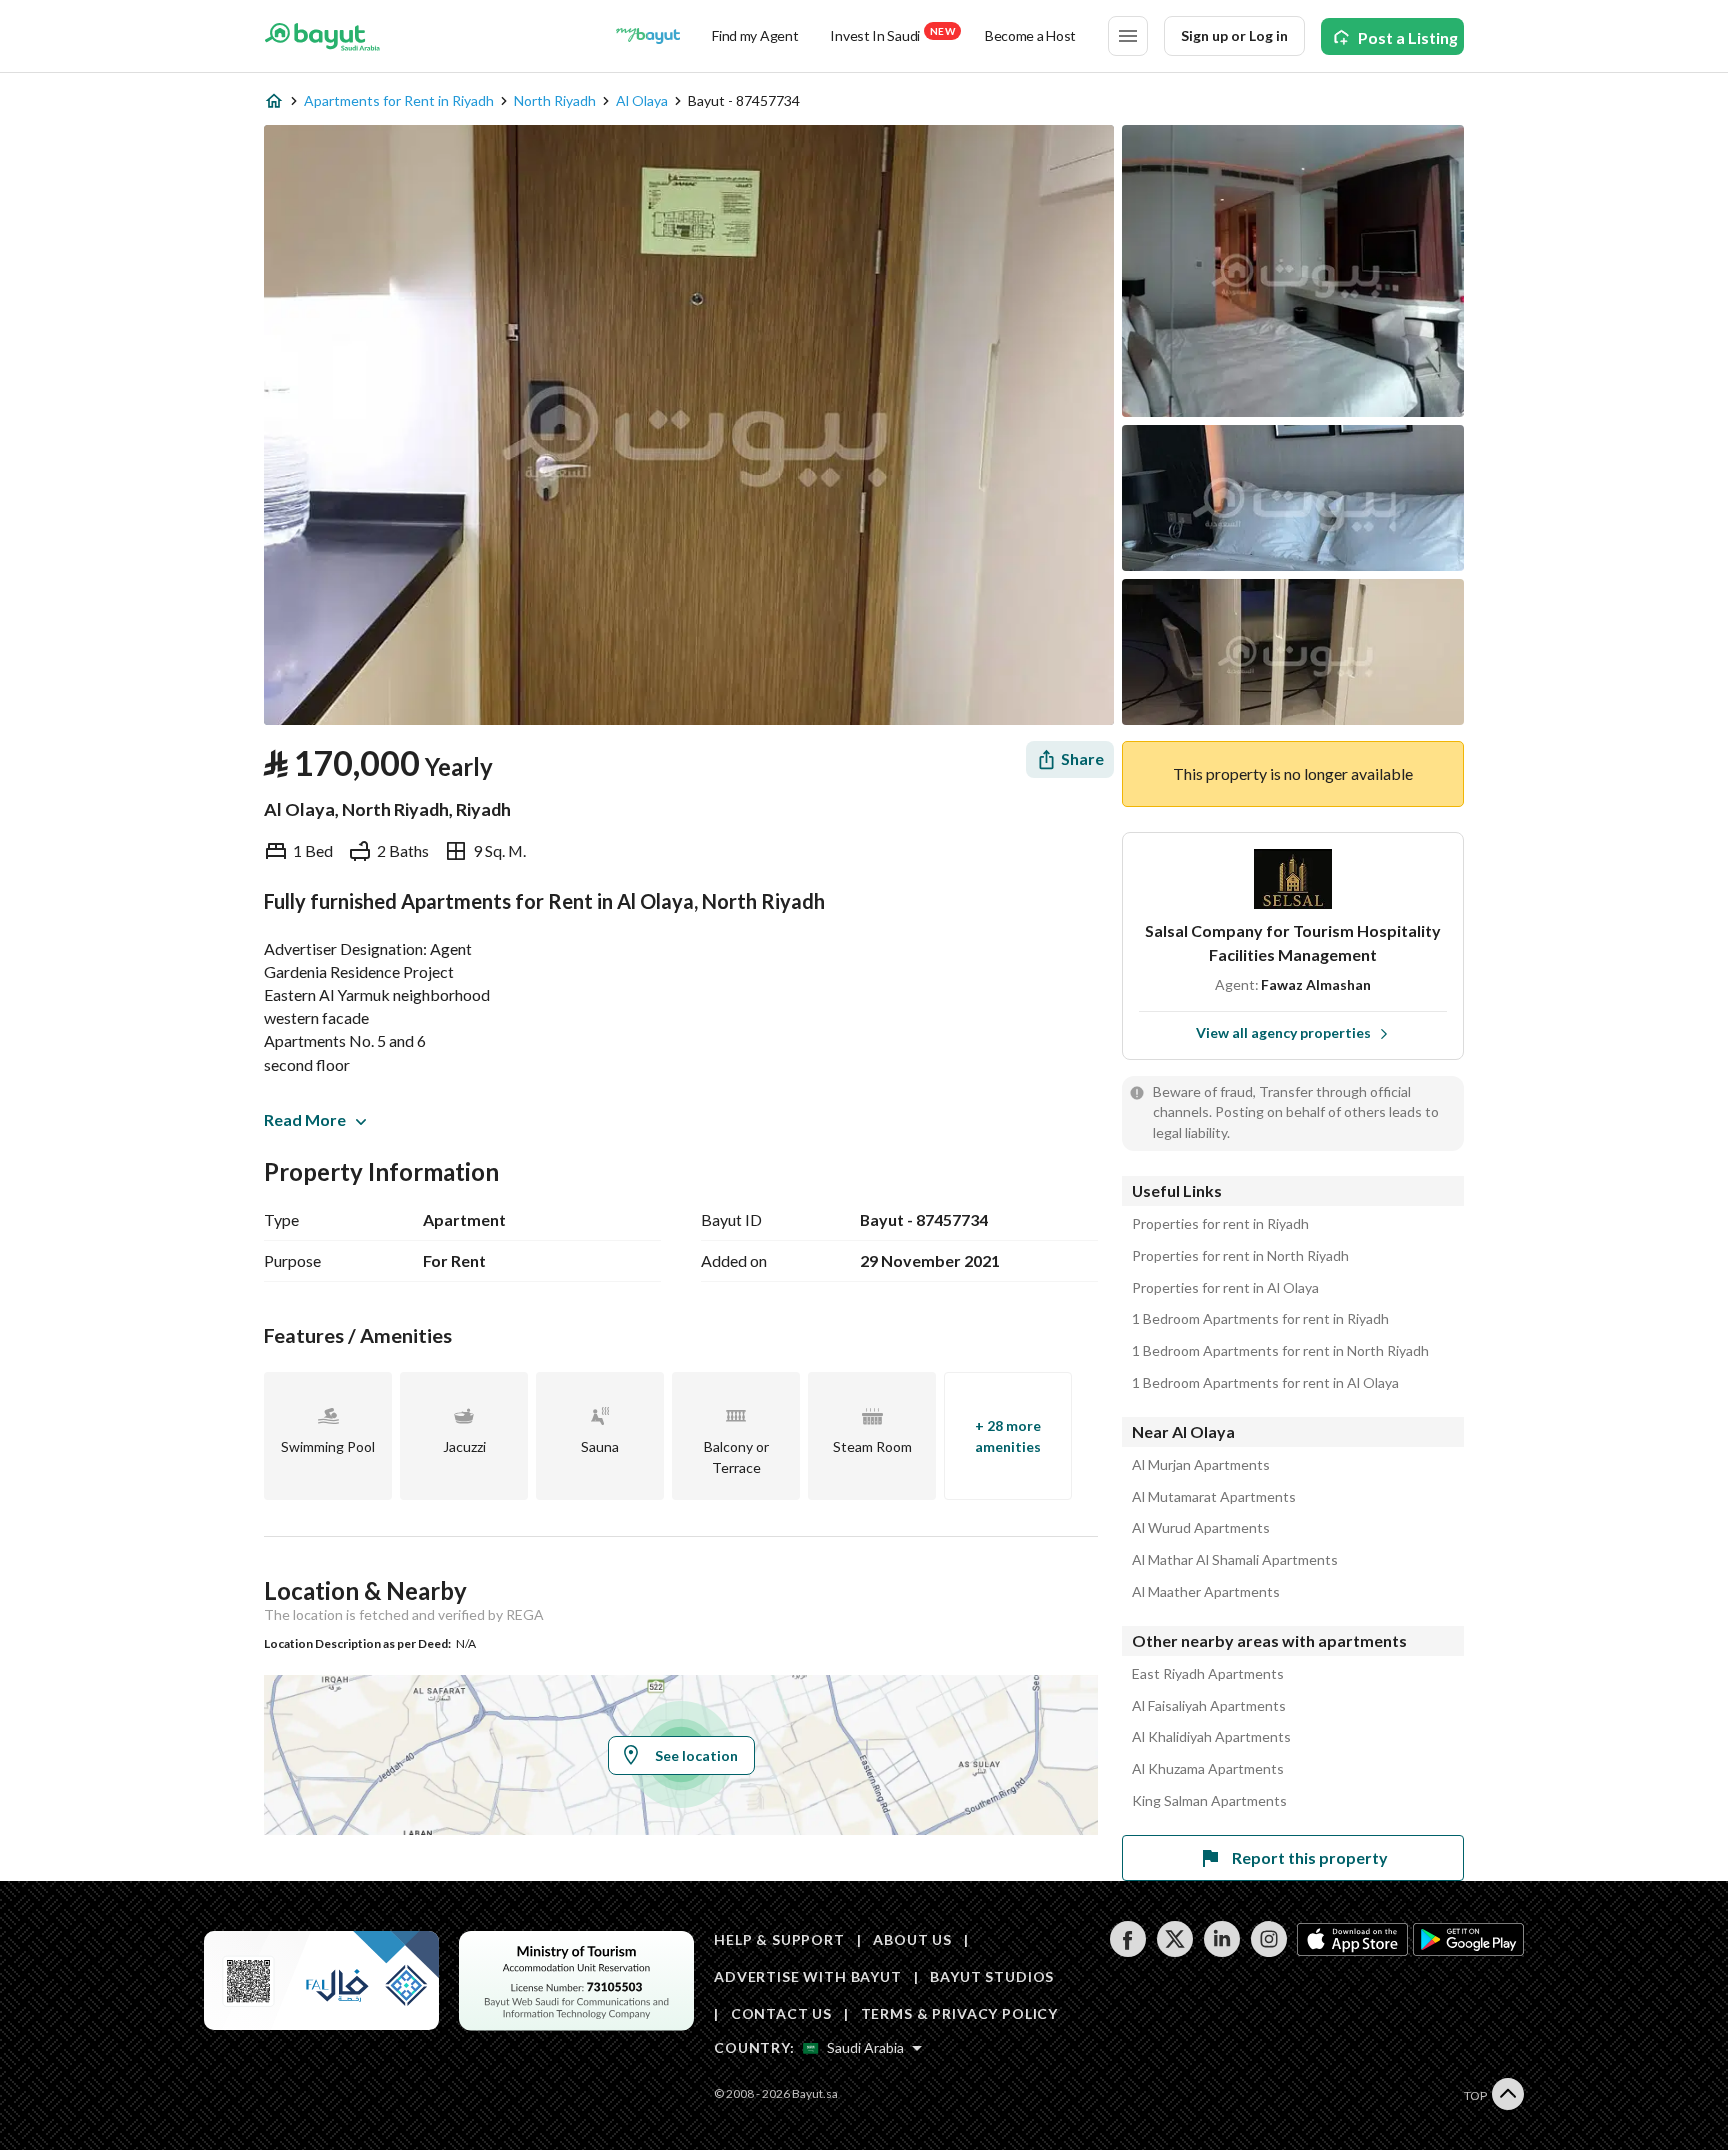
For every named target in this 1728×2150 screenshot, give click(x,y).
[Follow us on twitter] (1174, 1951)
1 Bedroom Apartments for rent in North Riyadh (1280, 1351)
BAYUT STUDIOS (992, 1976)
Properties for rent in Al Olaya (1225, 1288)
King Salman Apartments (1209, 1801)
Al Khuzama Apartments (1208, 1769)
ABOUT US (912, 1939)
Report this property (1310, 1857)
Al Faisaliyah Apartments (1209, 1706)
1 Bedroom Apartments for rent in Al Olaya (1265, 1383)
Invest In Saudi (892, 34)
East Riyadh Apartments (1208, 1674)
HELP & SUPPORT (779, 1939)
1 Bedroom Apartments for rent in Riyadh (1260, 1319)
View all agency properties (1283, 1032)
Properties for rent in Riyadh (1220, 1224)
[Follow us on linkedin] (1221, 1951)
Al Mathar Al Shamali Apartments (1235, 1560)
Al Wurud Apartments (1201, 1528)
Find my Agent (755, 35)
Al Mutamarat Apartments (1214, 1497)
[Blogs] (648, 36)
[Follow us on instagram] (1268, 1951)
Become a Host (1030, 35)
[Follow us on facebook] (1127, 1951)
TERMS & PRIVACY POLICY (959, 2013)
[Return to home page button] (322, 36)
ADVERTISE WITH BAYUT (808, 1976)
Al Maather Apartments (1206, 1592)
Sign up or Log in (1234, 35)
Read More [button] (305, 1119)
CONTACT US (781, 2013)
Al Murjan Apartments (1201, 1465)
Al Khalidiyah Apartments (1211, 1737)
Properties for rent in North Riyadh (1240, 1256)
